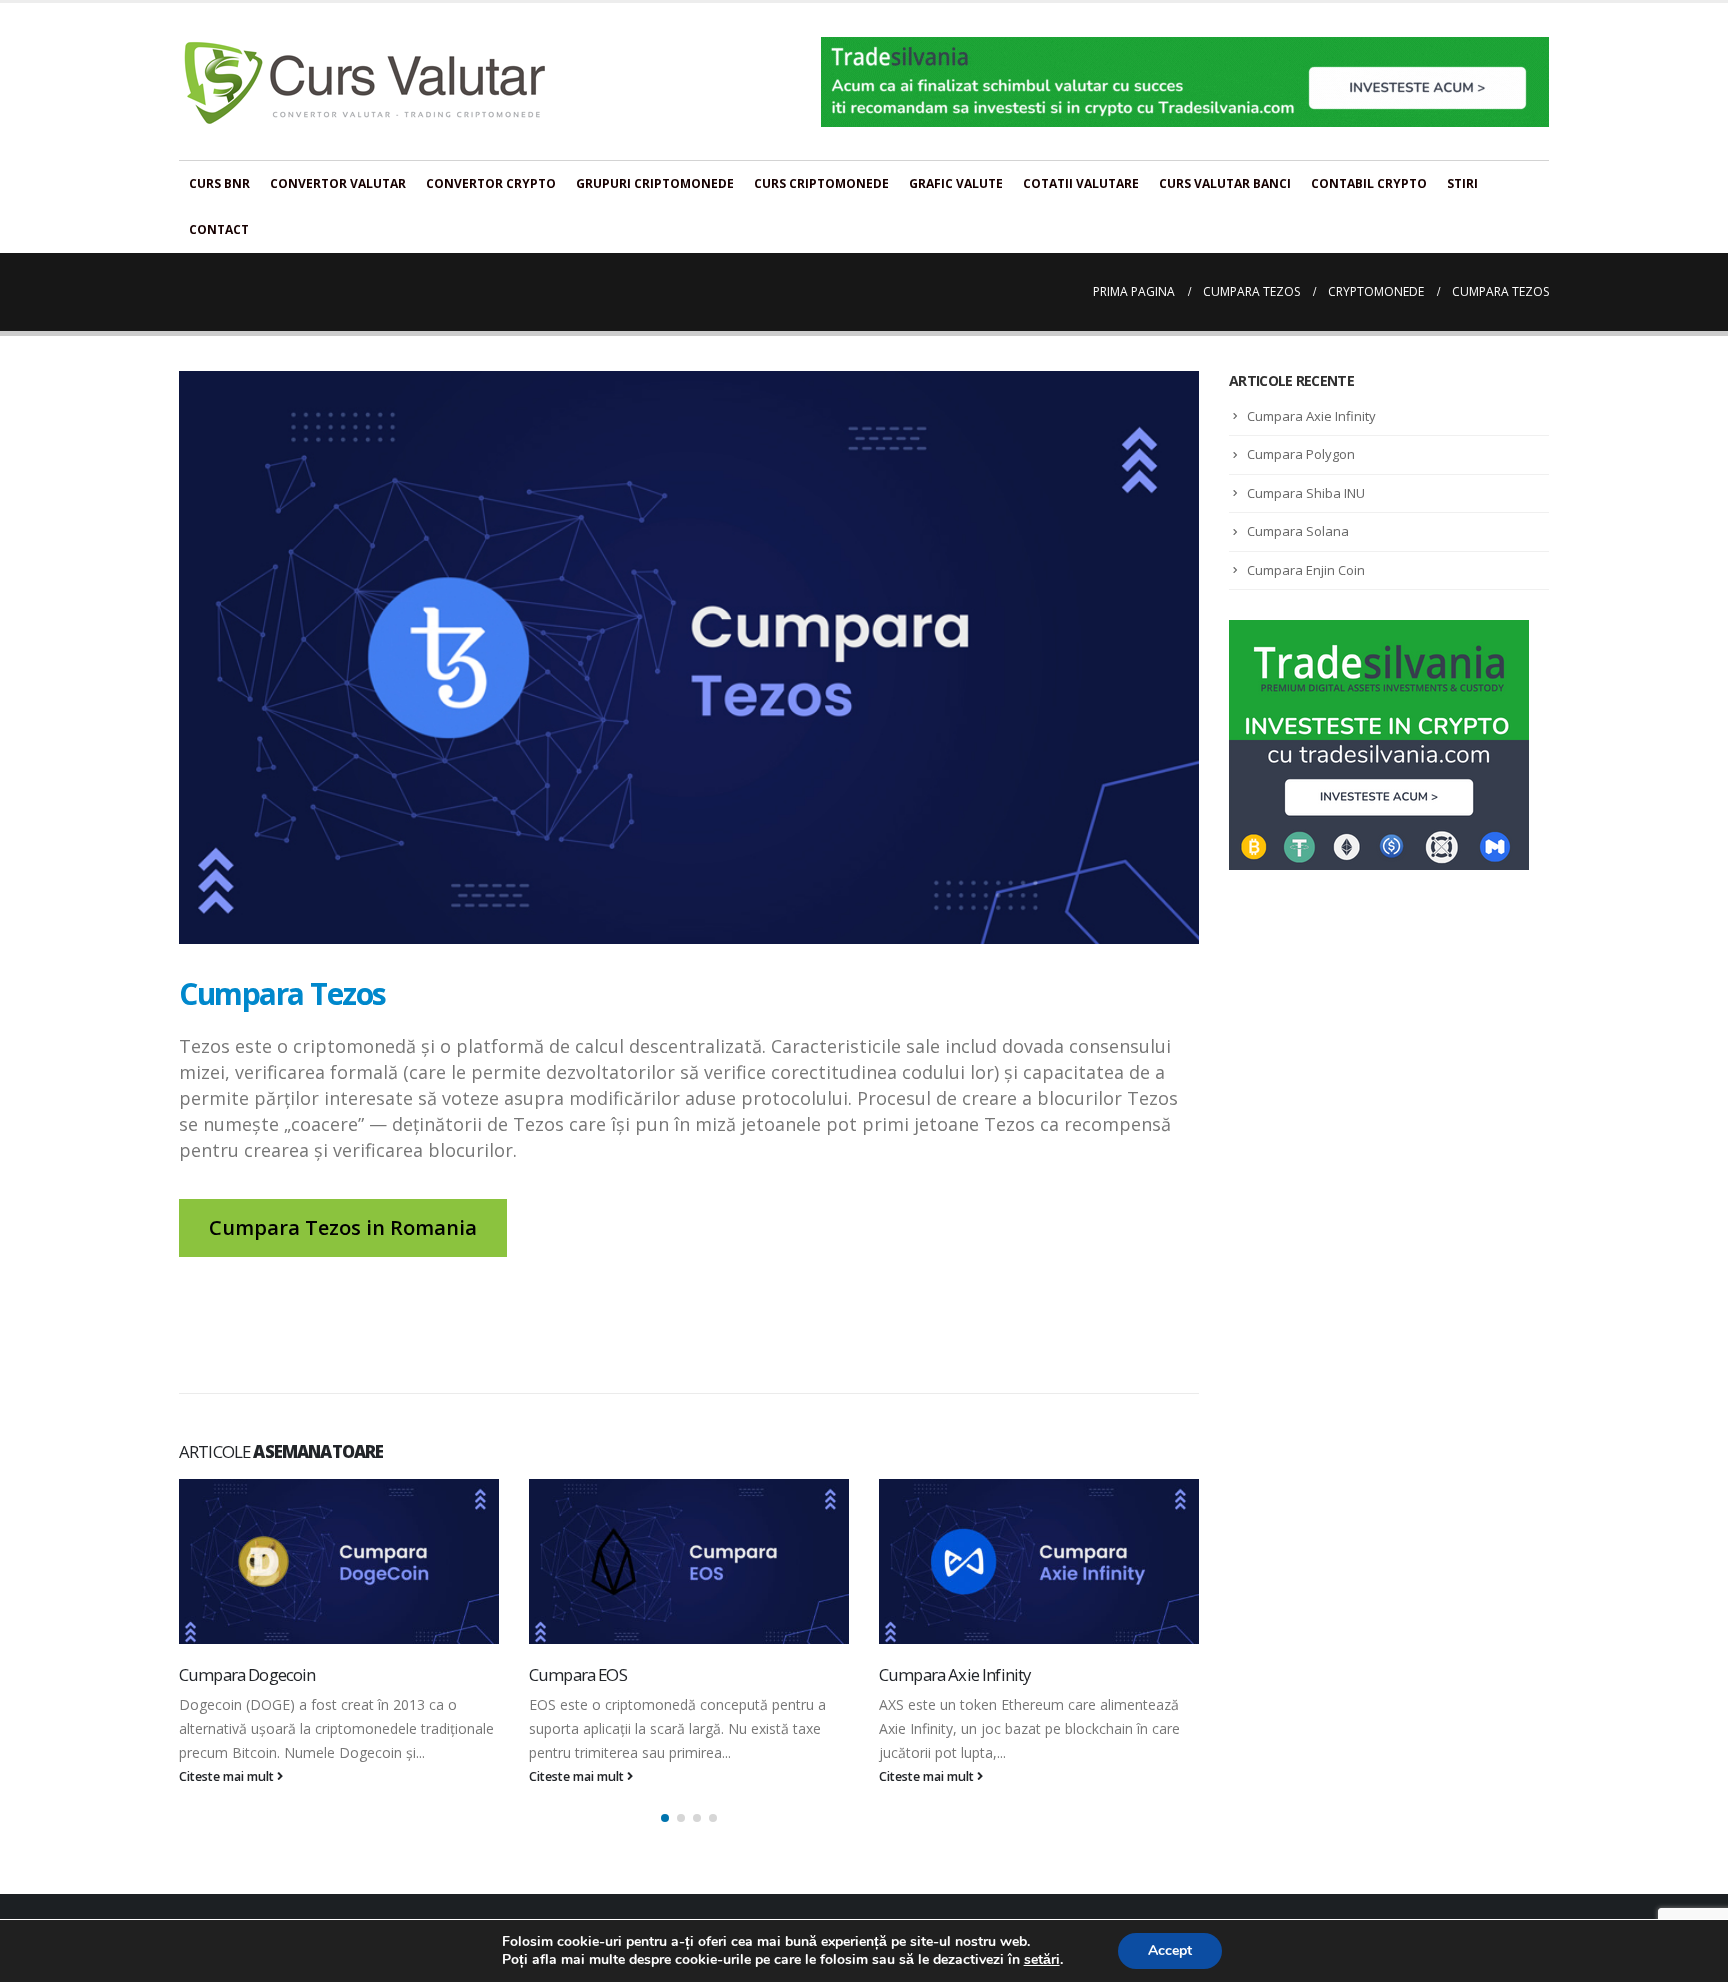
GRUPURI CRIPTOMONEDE (655, 183)
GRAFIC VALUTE (956, 183)
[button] (665, 1842)
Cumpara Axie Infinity (604, 1674)
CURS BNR (219, 183)
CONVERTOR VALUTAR (338, 183)
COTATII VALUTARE (1081, 183)
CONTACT (219, 229)
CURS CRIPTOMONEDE (821, 183)
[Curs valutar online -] (365, 81)
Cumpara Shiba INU (1306, 493)
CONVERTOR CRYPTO (491, 183)
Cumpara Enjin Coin (1306, 570)
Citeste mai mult (228, 1776)
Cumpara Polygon (1301, 454)
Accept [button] (1170, 1950)
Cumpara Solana (1298, 531)
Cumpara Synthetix (946, 1674)
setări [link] (1042, 1959)
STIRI (1462, 183)
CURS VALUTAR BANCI (1225, 183)
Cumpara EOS (228, 1674)
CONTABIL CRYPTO (1369, 183)
